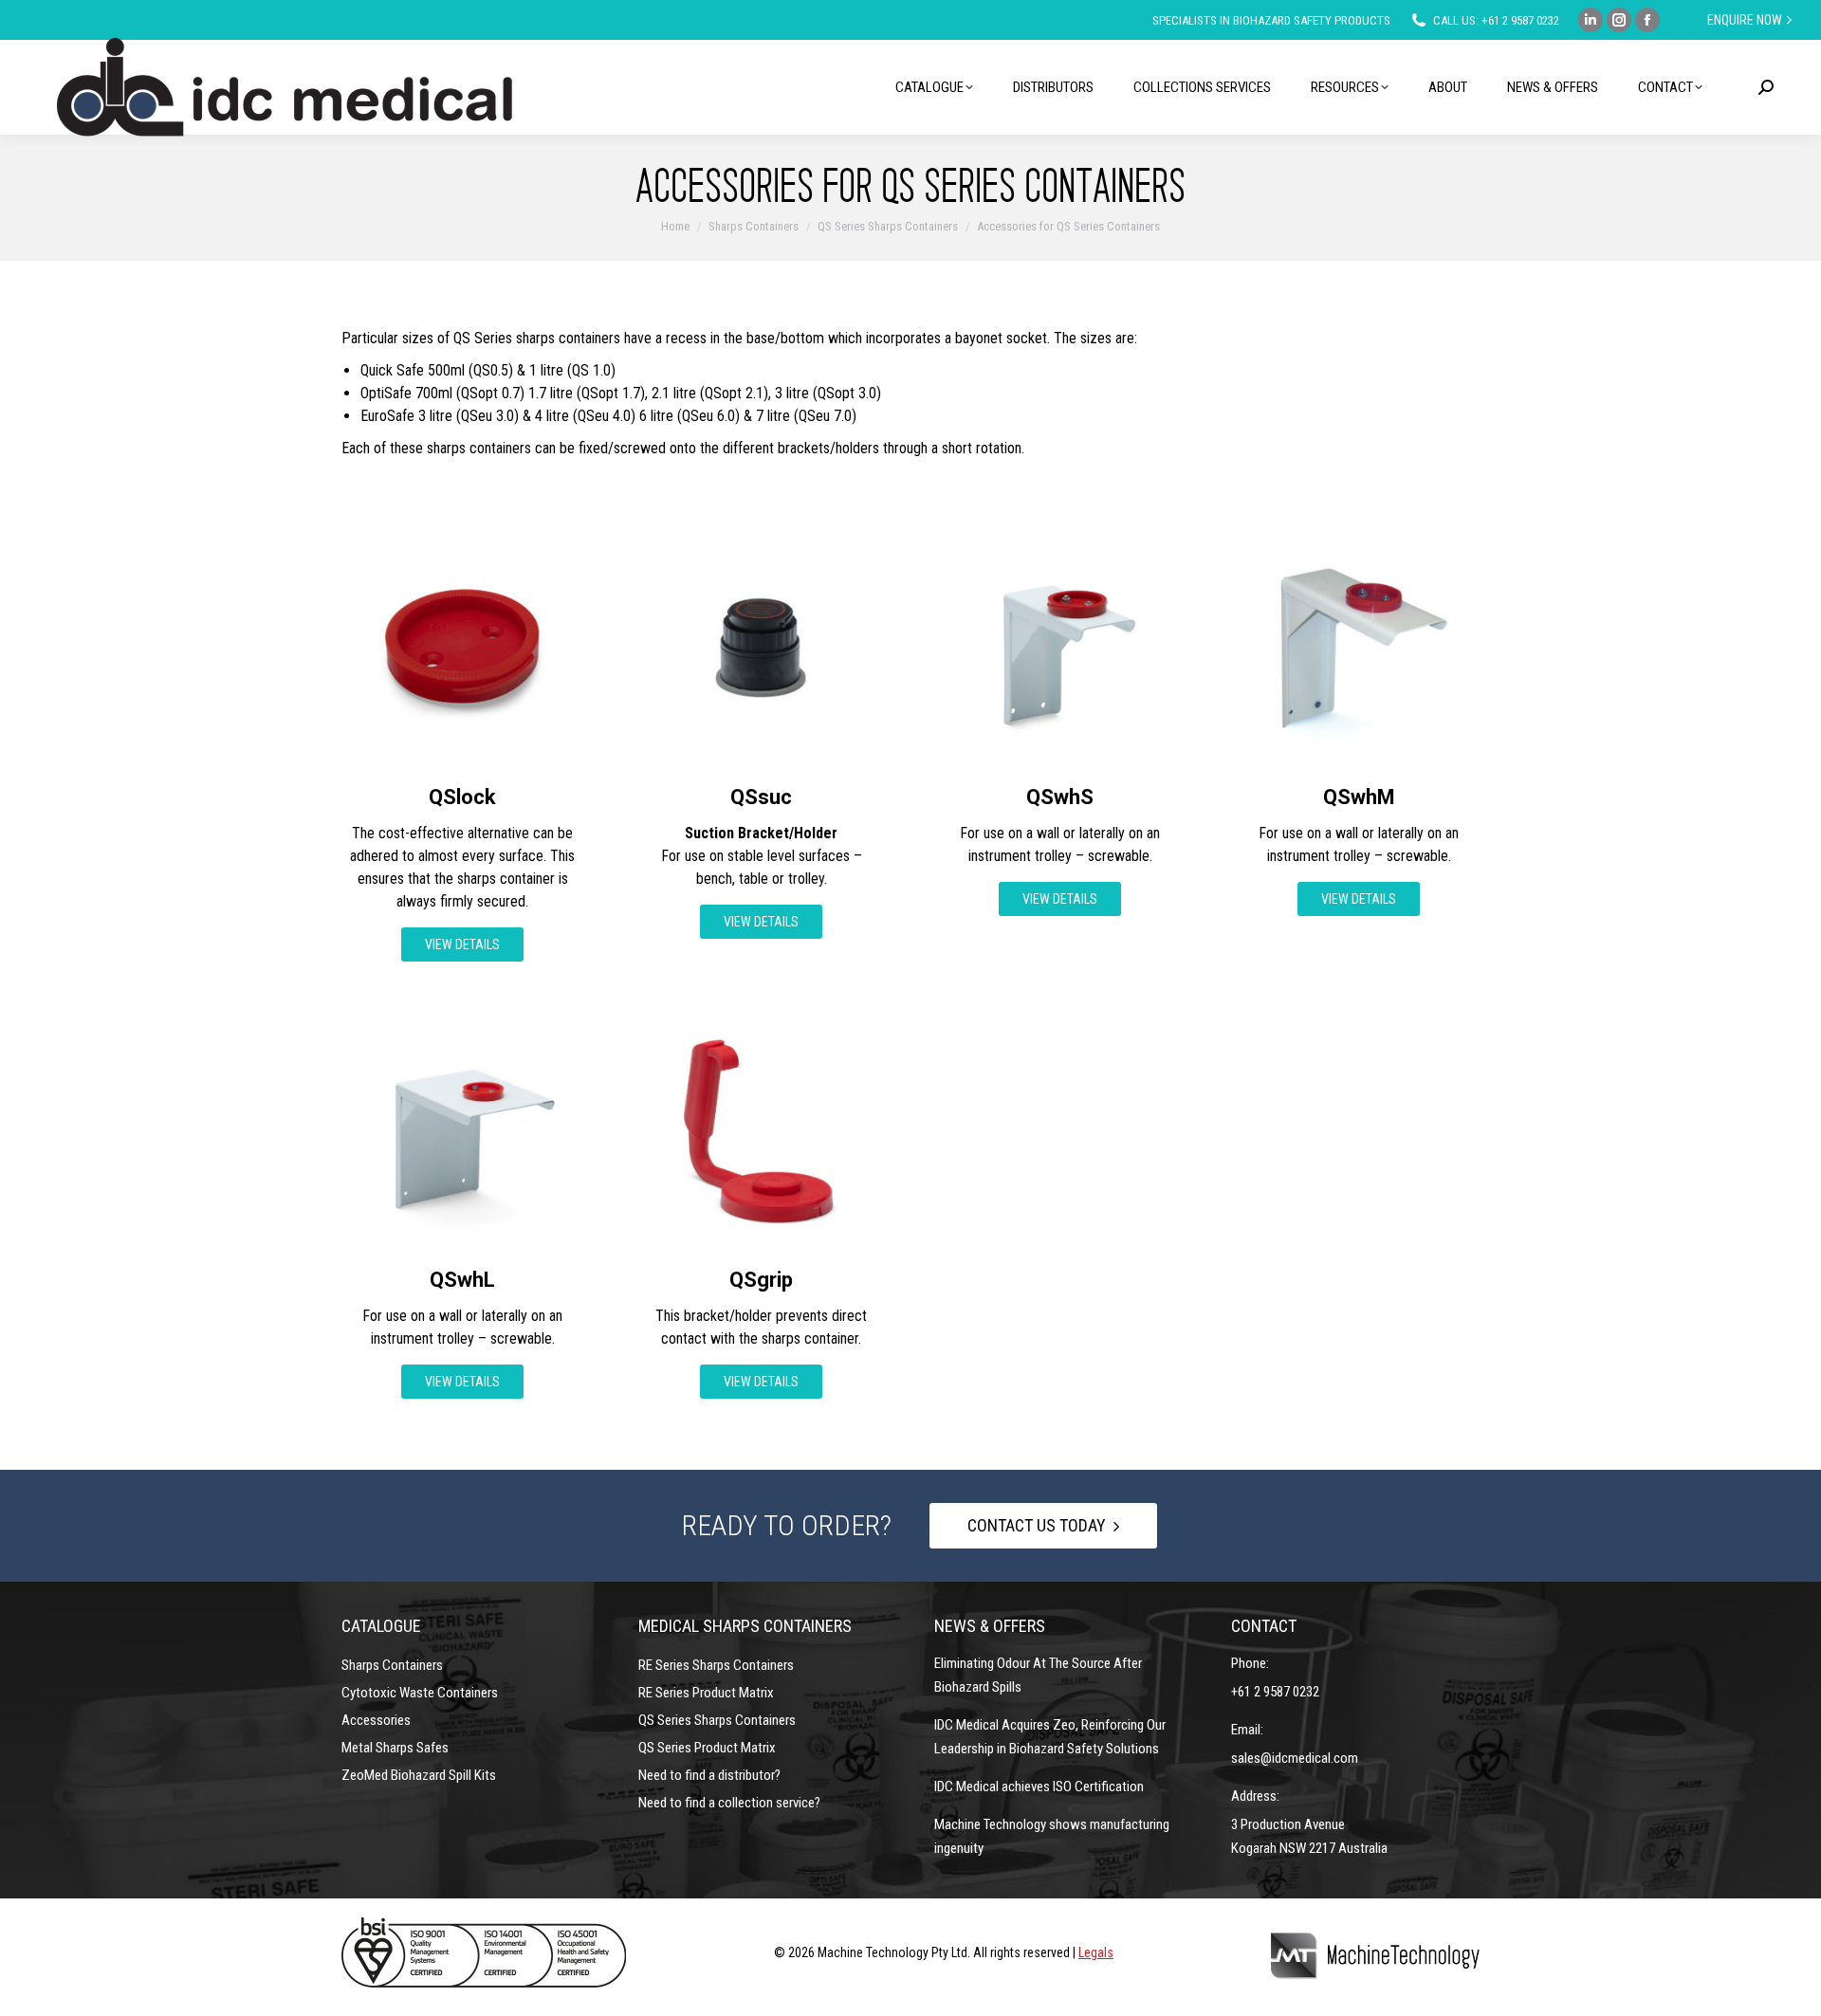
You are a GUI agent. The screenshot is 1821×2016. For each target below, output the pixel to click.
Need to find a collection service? (729, 1803)
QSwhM (1359, 797)
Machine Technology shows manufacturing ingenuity (1052, 1836)
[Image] (462, 647)
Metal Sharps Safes (395, 1748)
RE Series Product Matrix (706, 1693)
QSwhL (462, 1280)
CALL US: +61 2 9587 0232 (1496, 20)
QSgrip (761, 1280)
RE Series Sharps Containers (716, 1665)
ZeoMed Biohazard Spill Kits (419, 1775)
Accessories (376, 1720)
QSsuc (761, 797)
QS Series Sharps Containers (717, 1720)
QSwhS (1060, 797)
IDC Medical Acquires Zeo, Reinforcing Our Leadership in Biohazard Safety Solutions (1050, 1737)
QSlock (462, 797)
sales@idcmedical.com (1295, 1758)
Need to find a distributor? (709, 1775)
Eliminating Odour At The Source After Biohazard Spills (1038, 1675)
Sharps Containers (392, 1665)
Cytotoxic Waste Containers (420, 1693)
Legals (1096, 1952)
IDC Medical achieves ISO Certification (1039, 1787)
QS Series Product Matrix (707, 1748)
